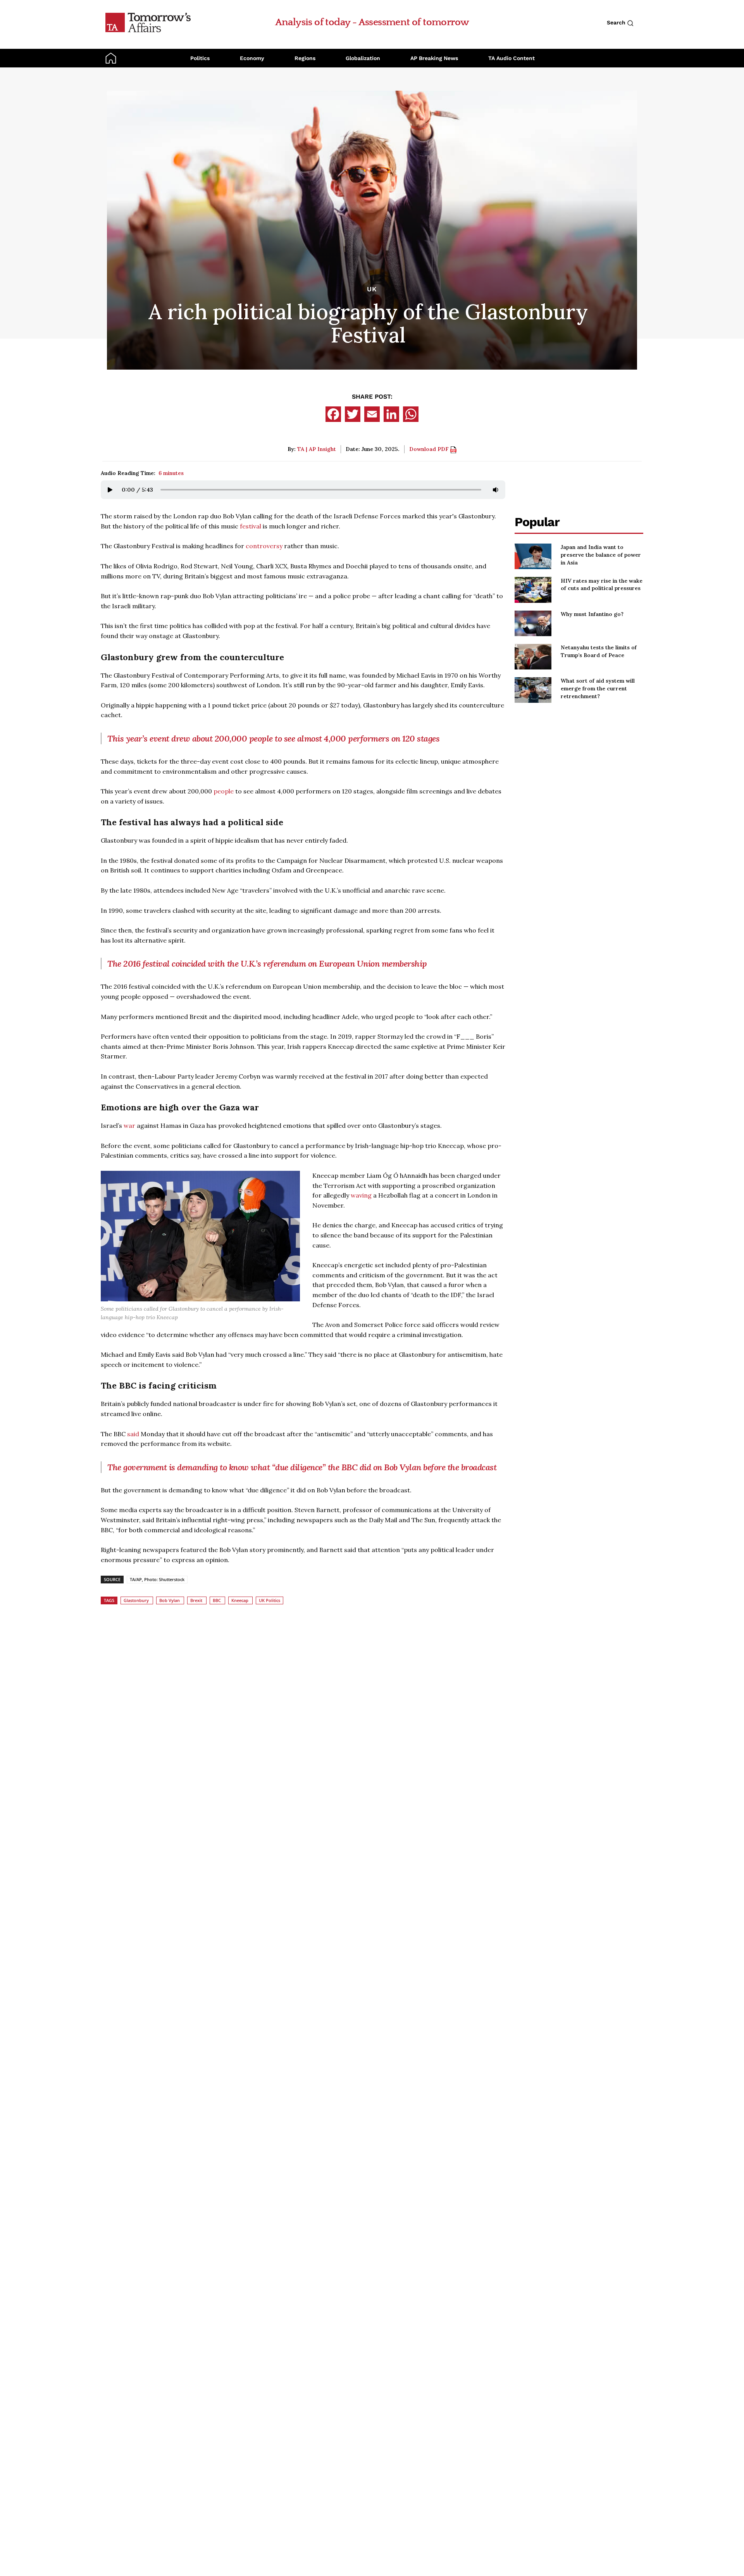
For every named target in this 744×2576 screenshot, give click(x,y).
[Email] (372, 414)
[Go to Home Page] (148, 22)
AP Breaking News (434, 58)
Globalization (363, 58)
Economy (252, 58)
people (224, 791)
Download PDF (430, 449)
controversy (265, 546)
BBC (217, 1600)
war (130, 1125)
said (134, 1434)
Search (617, 22)
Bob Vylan (170, 1600)
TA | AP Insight (317, 449)
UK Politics (270, 1600)
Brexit (196, 1600)
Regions (305, 58)
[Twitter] (353, 414)
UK (372, 289)
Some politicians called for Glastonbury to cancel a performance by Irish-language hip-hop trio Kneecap (192, 1313)
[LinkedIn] (391, 414)
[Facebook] (333, 414)
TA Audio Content (511, 58)
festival (251, 526)
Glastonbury (136, 1600)
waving (362, 1195)
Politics (200, 58)
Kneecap (240, 1600)
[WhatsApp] (411, 414)
